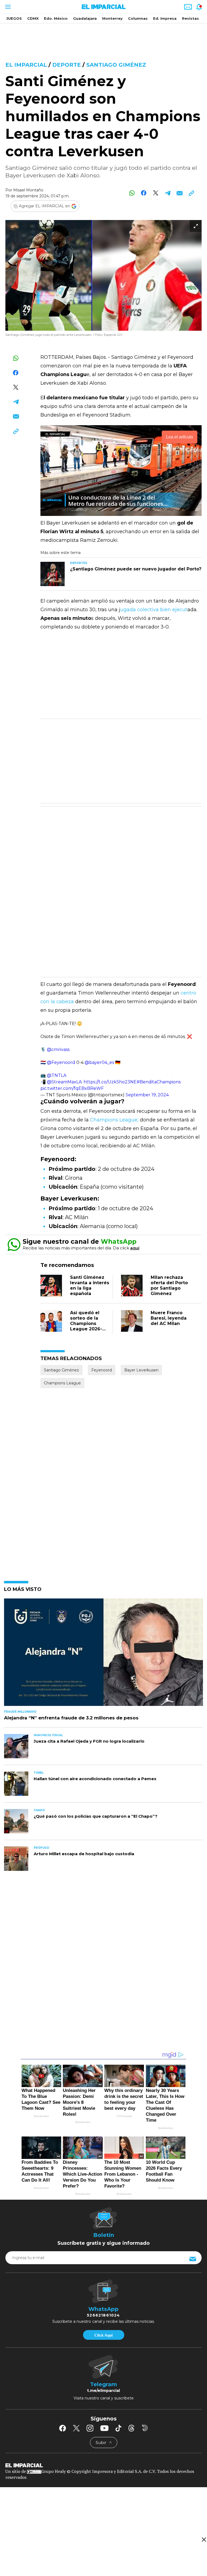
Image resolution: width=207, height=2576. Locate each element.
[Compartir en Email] (179, 193)
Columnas (138, 18)
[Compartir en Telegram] (168, 193)
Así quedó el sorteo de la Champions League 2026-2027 (86, 1324)
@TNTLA (57, 1075)
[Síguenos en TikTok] (118, 2428)
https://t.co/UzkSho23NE (110, 1082)
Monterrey (112, 18)
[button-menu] (7, 7)
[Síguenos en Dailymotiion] (145, 2428)
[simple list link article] (103, 1654)
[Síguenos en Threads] (132, 2428)
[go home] (103, 2465)
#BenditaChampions (159, 1082)
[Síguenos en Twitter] (76, 2428)
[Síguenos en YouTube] (104, 2428)
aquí (135, 1248)
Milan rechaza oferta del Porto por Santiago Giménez (169, 1285)
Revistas (190, 18)
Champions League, (115, 1120)
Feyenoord (102, 1370)
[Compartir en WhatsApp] (132, 193)
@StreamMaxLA (64, 1082)
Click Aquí (103, 2335)
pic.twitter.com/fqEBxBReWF (72, 1088)
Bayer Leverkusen (141, 1370)
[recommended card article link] (53, 574)
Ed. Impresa (165, 18)
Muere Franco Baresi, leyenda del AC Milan (169, 1318)
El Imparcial (26, 65)
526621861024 (103, 2315)
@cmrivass (58, 1049)
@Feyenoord (61, 1062)
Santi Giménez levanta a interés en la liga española (90, 1285)
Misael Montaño (28, 190)
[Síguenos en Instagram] (90, 2428)
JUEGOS (14, 18)
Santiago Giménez (116, 65)
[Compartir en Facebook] (144, 193)
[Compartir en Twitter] (156, 193)
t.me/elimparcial (103, 2391)
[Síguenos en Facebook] (63, 2428)
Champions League (62, 1383)
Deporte (67, 65)
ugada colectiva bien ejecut (154, 610)
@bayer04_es (99, 1062)
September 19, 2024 (147, 1095)
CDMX (33, 18)
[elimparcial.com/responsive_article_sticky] (204, 2539)
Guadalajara (85, 18)
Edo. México (56, 18)
